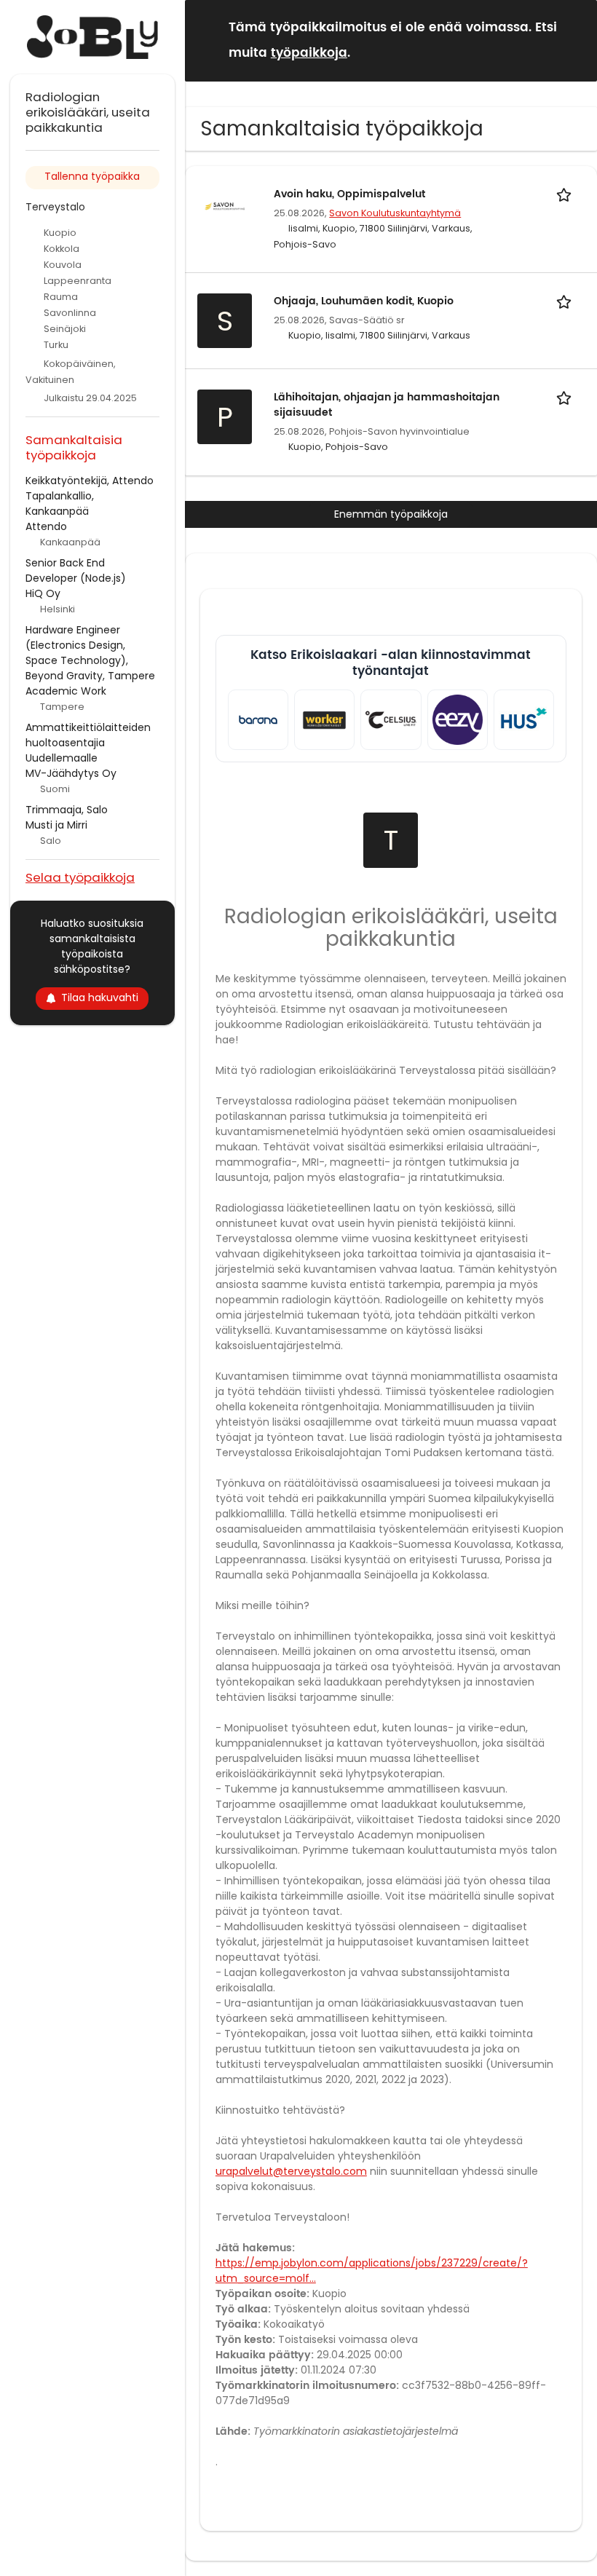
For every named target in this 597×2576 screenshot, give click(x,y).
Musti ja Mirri (56, 825)
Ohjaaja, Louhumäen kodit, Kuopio (364, 301)
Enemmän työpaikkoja (391, 514)
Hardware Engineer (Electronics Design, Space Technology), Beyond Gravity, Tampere (90, 653)
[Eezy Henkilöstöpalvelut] (458, 720)
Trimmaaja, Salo (67, 810)
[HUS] (524, 720)
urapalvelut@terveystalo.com (291, 2171)
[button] (574, 40)
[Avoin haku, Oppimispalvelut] (225, 205)
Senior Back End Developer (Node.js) (76, 570)
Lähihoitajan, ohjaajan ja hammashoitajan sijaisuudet (387, 405)
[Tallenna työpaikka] (566, 194)
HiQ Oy (43, 593)
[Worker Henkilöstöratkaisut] (324, 720)
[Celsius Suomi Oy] (391, 720)
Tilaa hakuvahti (100, 997)
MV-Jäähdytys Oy (71, 773)
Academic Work (66, 691)
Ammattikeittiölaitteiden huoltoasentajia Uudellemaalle (88, 743)
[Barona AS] (258, 720)
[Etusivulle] (92, 37)
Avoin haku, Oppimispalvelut (349, 194)
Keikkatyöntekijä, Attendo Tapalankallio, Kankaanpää (90, 496)
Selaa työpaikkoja (80, 877)
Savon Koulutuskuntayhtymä (395, 213)
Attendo (46, 526)
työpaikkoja (309, 53)
